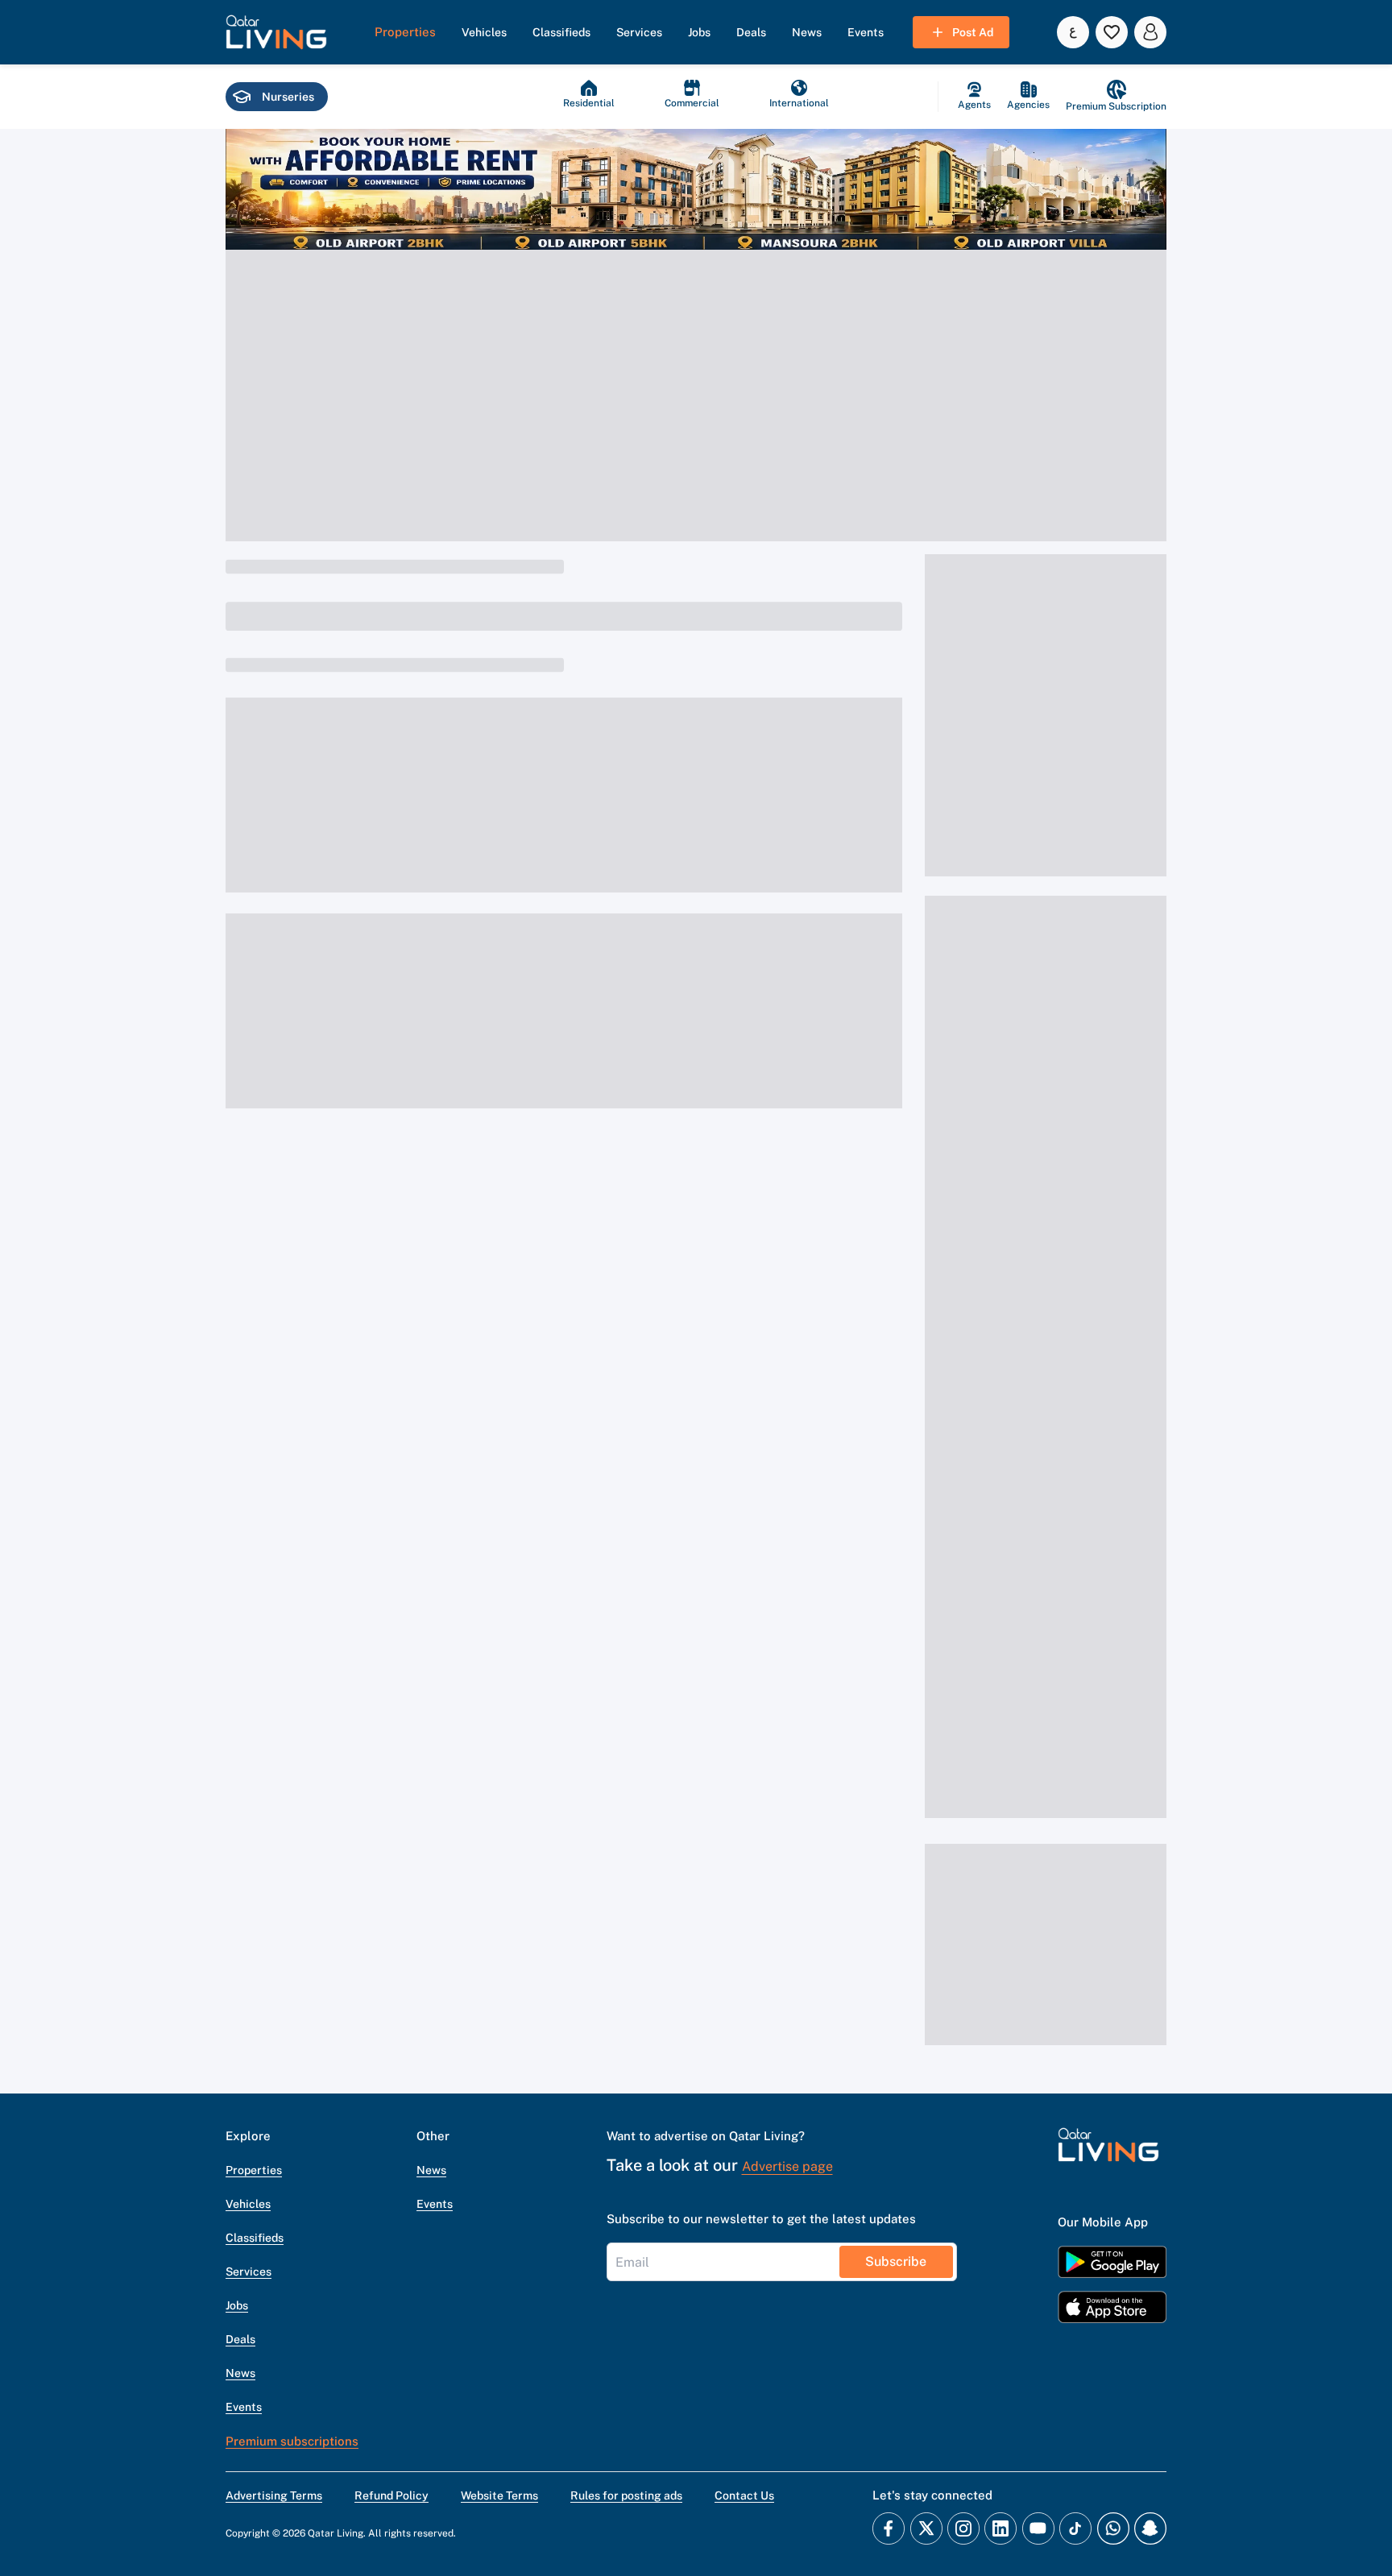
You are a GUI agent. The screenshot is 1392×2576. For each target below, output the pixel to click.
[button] (276, 32)
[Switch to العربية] (1073, 32)
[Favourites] (1112, 32)
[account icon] (1150, 32)
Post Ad (973, 32)
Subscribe (896, 2261)
